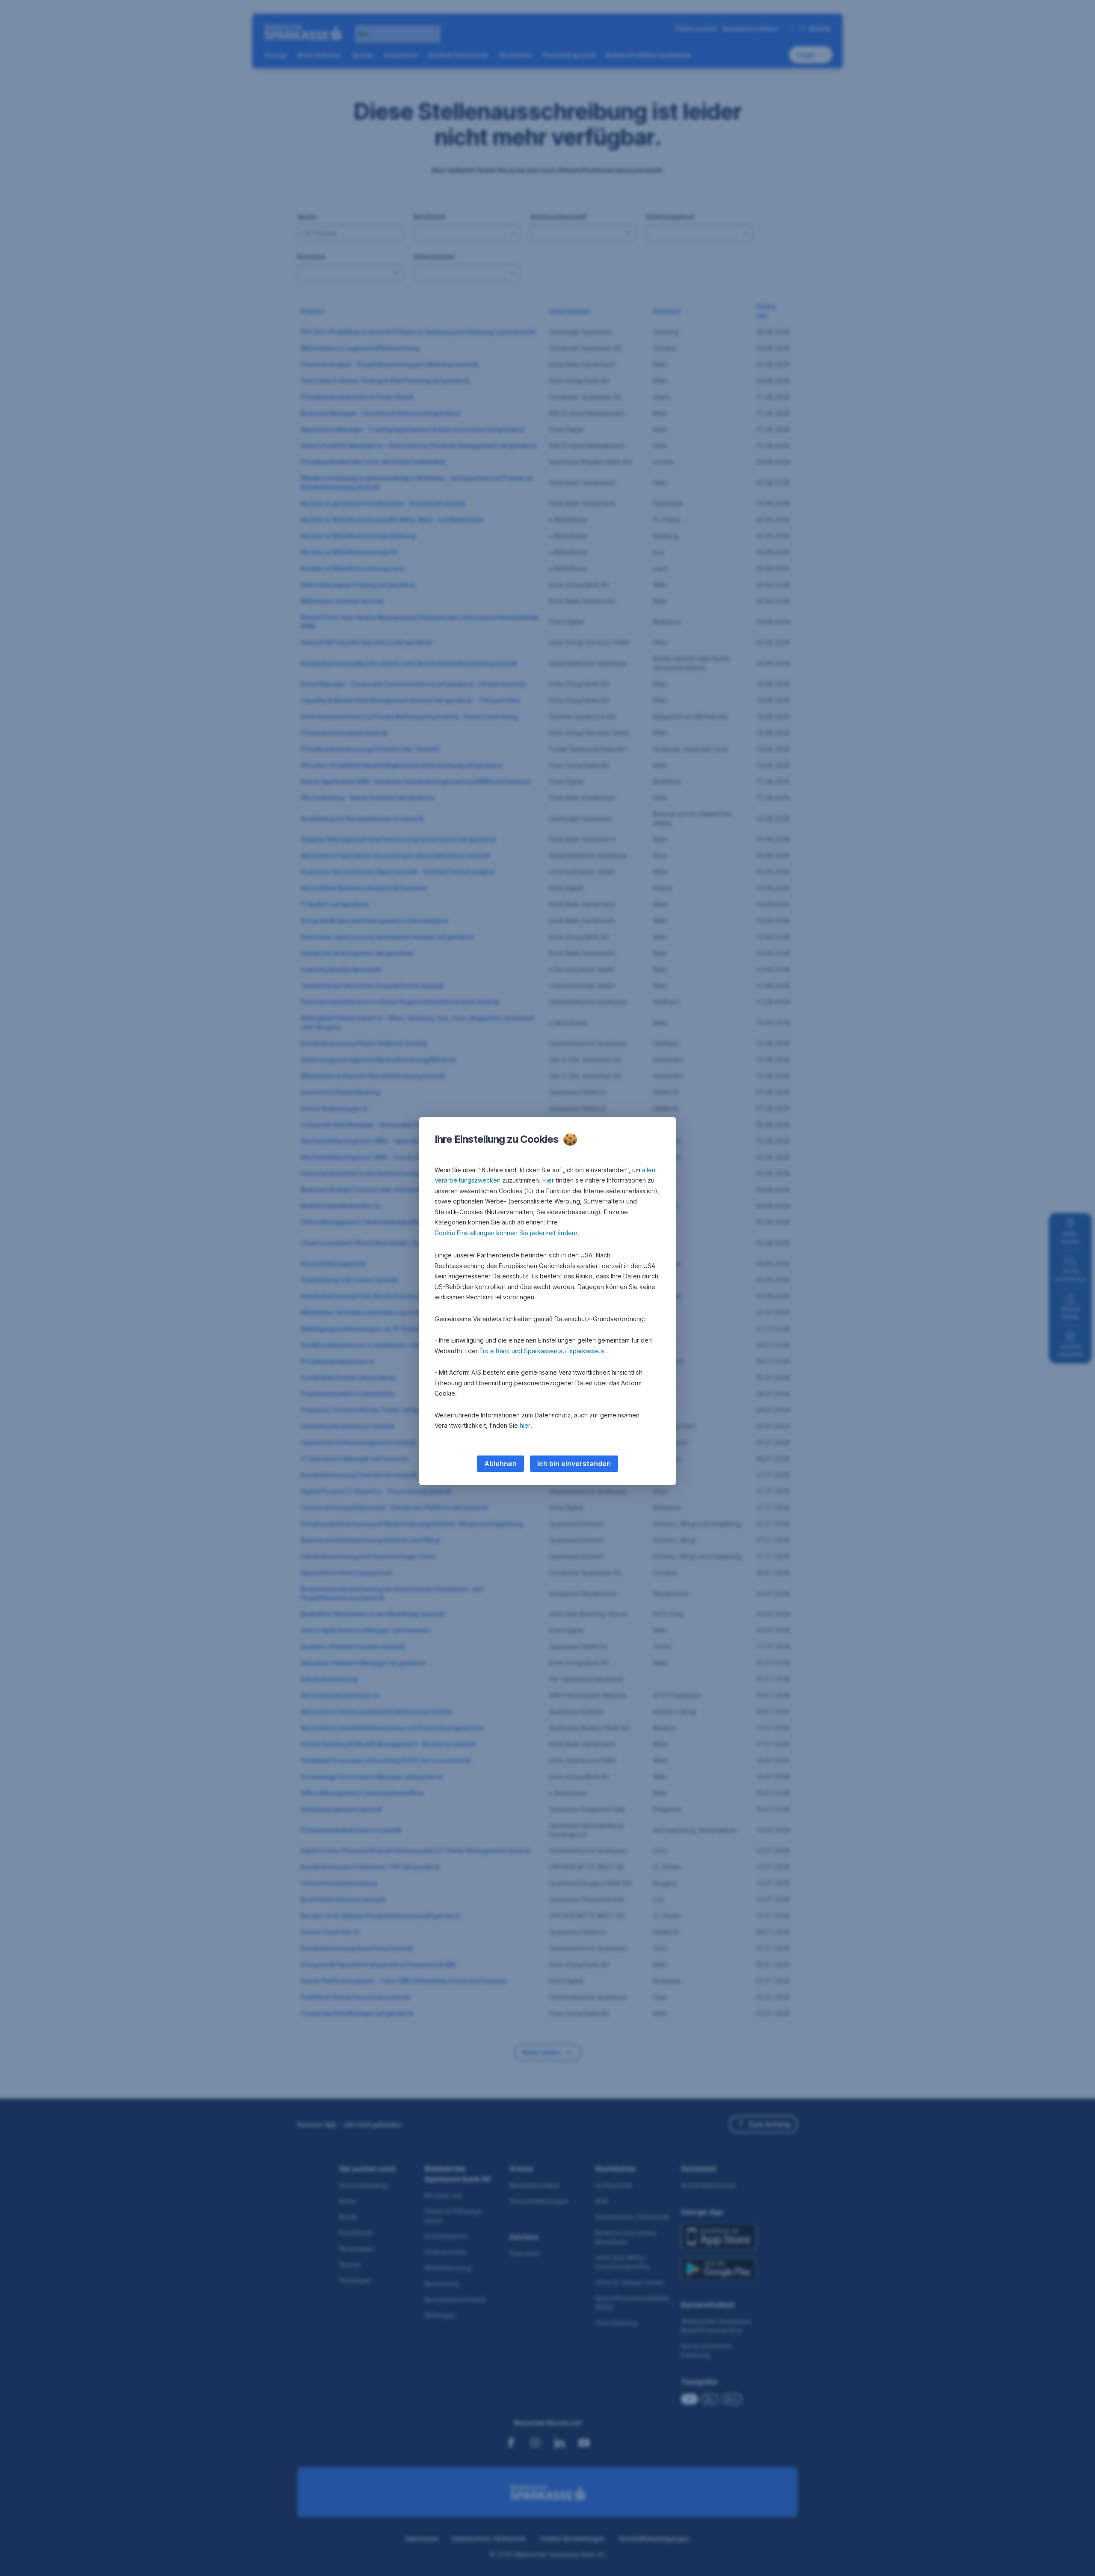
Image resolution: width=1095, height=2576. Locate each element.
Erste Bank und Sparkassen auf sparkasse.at (543, 1351)
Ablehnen (500, 1464)
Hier (548, 1180)
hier (525, 1425)
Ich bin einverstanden (574, 1464)
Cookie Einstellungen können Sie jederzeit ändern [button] (506, 1233)
